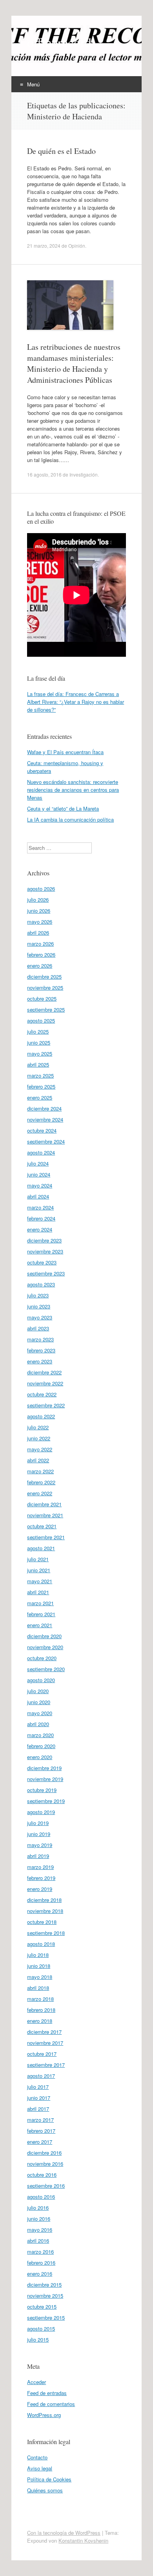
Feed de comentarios (51, 2404)
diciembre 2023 (44, 1240)
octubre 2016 (42, 2175)
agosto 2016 (41, 2197)
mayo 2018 (40, 1977)
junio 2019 (39, 1834)
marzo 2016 (40, 2252)
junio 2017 (39, 2098)
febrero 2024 (41, 1218)
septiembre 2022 (46, 1405)
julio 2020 (38, 1691)
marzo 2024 (40, 1207)
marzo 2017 (40, 2120)
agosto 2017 (41, 2076)
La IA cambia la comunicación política (70, 819)
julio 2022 (38, 1427)
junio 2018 (39, 1966)
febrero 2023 (41, 1350)
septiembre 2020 (46, 1669)
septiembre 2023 (46, 1273)
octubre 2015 (42, 2307)
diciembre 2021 (44, 1504)
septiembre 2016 (46, 2186)
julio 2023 (38, 1295)
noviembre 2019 (45, 1779)
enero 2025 (40, 1097)
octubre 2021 (42, 1526)
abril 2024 (38, 1196)
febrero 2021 (41, 1614)
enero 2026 (40, 966)
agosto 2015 (41, 2328)
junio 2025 (39, 1042)
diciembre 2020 (44, 1636)
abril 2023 (38, 1328)
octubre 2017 (42, 2054)
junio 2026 (39, 911)
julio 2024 (38, 1163)
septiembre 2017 (46, 2065)
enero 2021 (40, 1625)
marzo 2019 (40, 1867)
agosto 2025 (41, 1020)
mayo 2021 (40, 1581)
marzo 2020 (40, 1735)
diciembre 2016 (44, 2153)
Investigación (84, 474)
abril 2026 (38, 933)
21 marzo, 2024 (44, 246)
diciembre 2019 (44, 1768)
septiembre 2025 (46, 1009)
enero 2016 (40, 2274)
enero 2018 (40, 2021)
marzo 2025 (40, 1075)
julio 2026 (38, 900)
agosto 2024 (41, 1152)
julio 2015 (38, 2339)
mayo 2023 (40, 1317)
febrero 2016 (41, 2263)
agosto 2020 (41, 1680)
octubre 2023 (42, 1262)
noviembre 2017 (45, 2043)
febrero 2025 (41, 1086)
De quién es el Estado (61, 151)
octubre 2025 (42, 998)
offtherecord (59, 42)
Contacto (37, 2457)
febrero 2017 (41, 2131)
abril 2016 (38, 2241)
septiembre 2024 (46, 1141)
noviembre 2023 (45, 1251)
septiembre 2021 (46, 1537)
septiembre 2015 (46, 2317)
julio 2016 (38, 2208)
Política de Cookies (49, 2479)
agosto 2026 (41, 889)
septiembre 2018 (46, 1933)
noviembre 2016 (45, 2164)
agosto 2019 (41, 1812)
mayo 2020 (40, 1713)
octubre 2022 (42, 1394)
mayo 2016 (40, 2230)
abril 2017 (38, 2109)
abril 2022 (38, 1460)
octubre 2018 (42, 1922)
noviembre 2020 (45, 1647)
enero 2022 (40, 1493)
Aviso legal (40, 2468)
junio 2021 (39, 1570)
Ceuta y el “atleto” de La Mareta (63, 808)
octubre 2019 (42, 1790)
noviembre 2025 (45, 987)
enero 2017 (40, 2142)
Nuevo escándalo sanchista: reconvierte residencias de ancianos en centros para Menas (73, 790)
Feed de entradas (47, 2393)
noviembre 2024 (45, 1119)
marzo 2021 (40, 1603)
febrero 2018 (41, 2010)
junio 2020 (39, 1702)
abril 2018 (38, 1988)
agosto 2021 (41, 1548)
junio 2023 (39, 1306)
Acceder (36, 2382)
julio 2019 (38, 1823)
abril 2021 (38, 1592)
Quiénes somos (45, 2490)
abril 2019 (38, 1856)
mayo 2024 (40, 1185)
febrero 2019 (41, 1878)
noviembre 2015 (45, 2296)
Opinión (77, 246)
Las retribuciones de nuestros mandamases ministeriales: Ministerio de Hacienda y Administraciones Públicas (74, 363)
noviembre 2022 (45, 1383)
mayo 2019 (40, 1845)
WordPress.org (44, 2415)
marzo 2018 (40, 1999)
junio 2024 (39, 1174)
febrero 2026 (41, 955)
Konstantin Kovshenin (83, 2540)
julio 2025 (38, 1031)
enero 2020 (40, 1757)
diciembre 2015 (44, 2285)
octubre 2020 (42, 1658)
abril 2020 (38, 1724)
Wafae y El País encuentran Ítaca (65, 752)
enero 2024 (40, 1229)
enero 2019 (40, 1889)
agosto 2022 (41, 1416)
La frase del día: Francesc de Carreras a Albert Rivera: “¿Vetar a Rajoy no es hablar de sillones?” (76, 702)
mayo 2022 (40, 1449)
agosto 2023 (41, 1284)
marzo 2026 (40, 944)
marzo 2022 (40, 1471)
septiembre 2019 (46, 1801)
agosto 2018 (41, 1944)
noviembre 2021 (45, 1515)
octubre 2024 (42, 1130)
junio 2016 (39, 2219)
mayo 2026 (40, 922)
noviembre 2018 (45, 1911)
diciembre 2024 (44, 1108)
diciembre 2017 (44, 2032)
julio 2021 (38, 1559)
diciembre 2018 (44, 1900)
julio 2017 (38, 2087)
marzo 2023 (40, 1339)
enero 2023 (40, 1361)
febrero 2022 (41, 1482)
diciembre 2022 (44, 1372)
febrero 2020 (41, 1746)
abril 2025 (38, 1064)
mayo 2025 (40, 1053)
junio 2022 (39, 1438)
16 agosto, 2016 (44, 474)
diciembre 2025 (44, 977)
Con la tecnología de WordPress (64, 2533)
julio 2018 (38, 1955)
